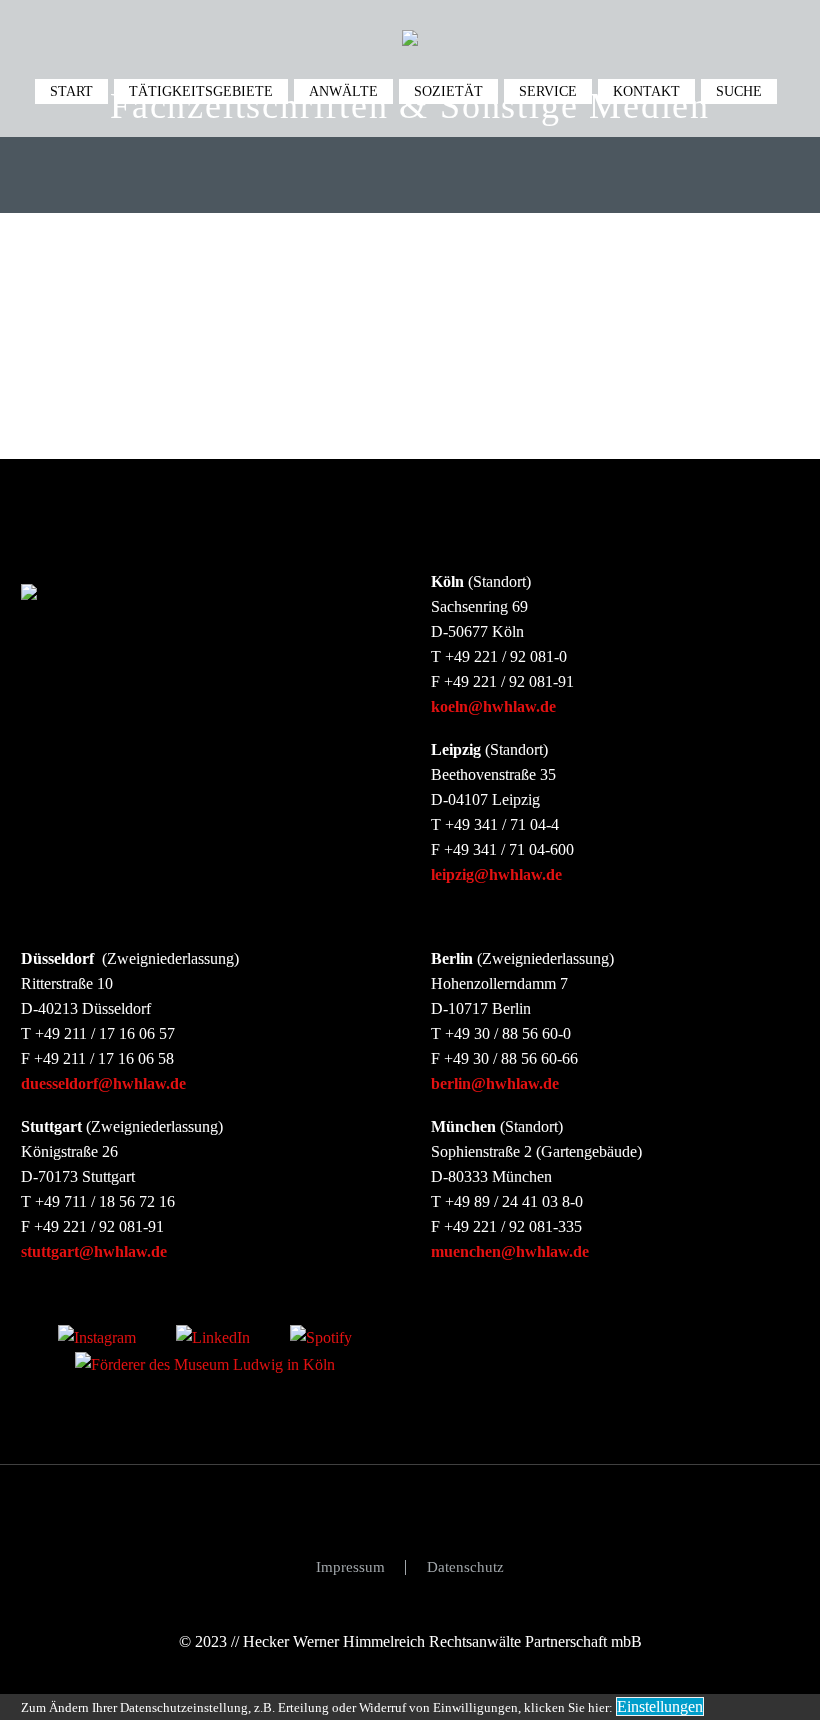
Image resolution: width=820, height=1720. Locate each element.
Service (548, 91)
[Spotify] (321, 1336)
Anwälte (343, 91)
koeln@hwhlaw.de (493, 706)
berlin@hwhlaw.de (495, 1083)
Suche (739, 91)
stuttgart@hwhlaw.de (94, 1251)
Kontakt (646, 91)
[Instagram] (97, 1336)
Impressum (350, 1567)
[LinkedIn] (213, 1336)
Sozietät (448, 91)
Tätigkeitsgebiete (201, 91)
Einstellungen (660, 1706)
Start (71, 91)
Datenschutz (465, 1567)
